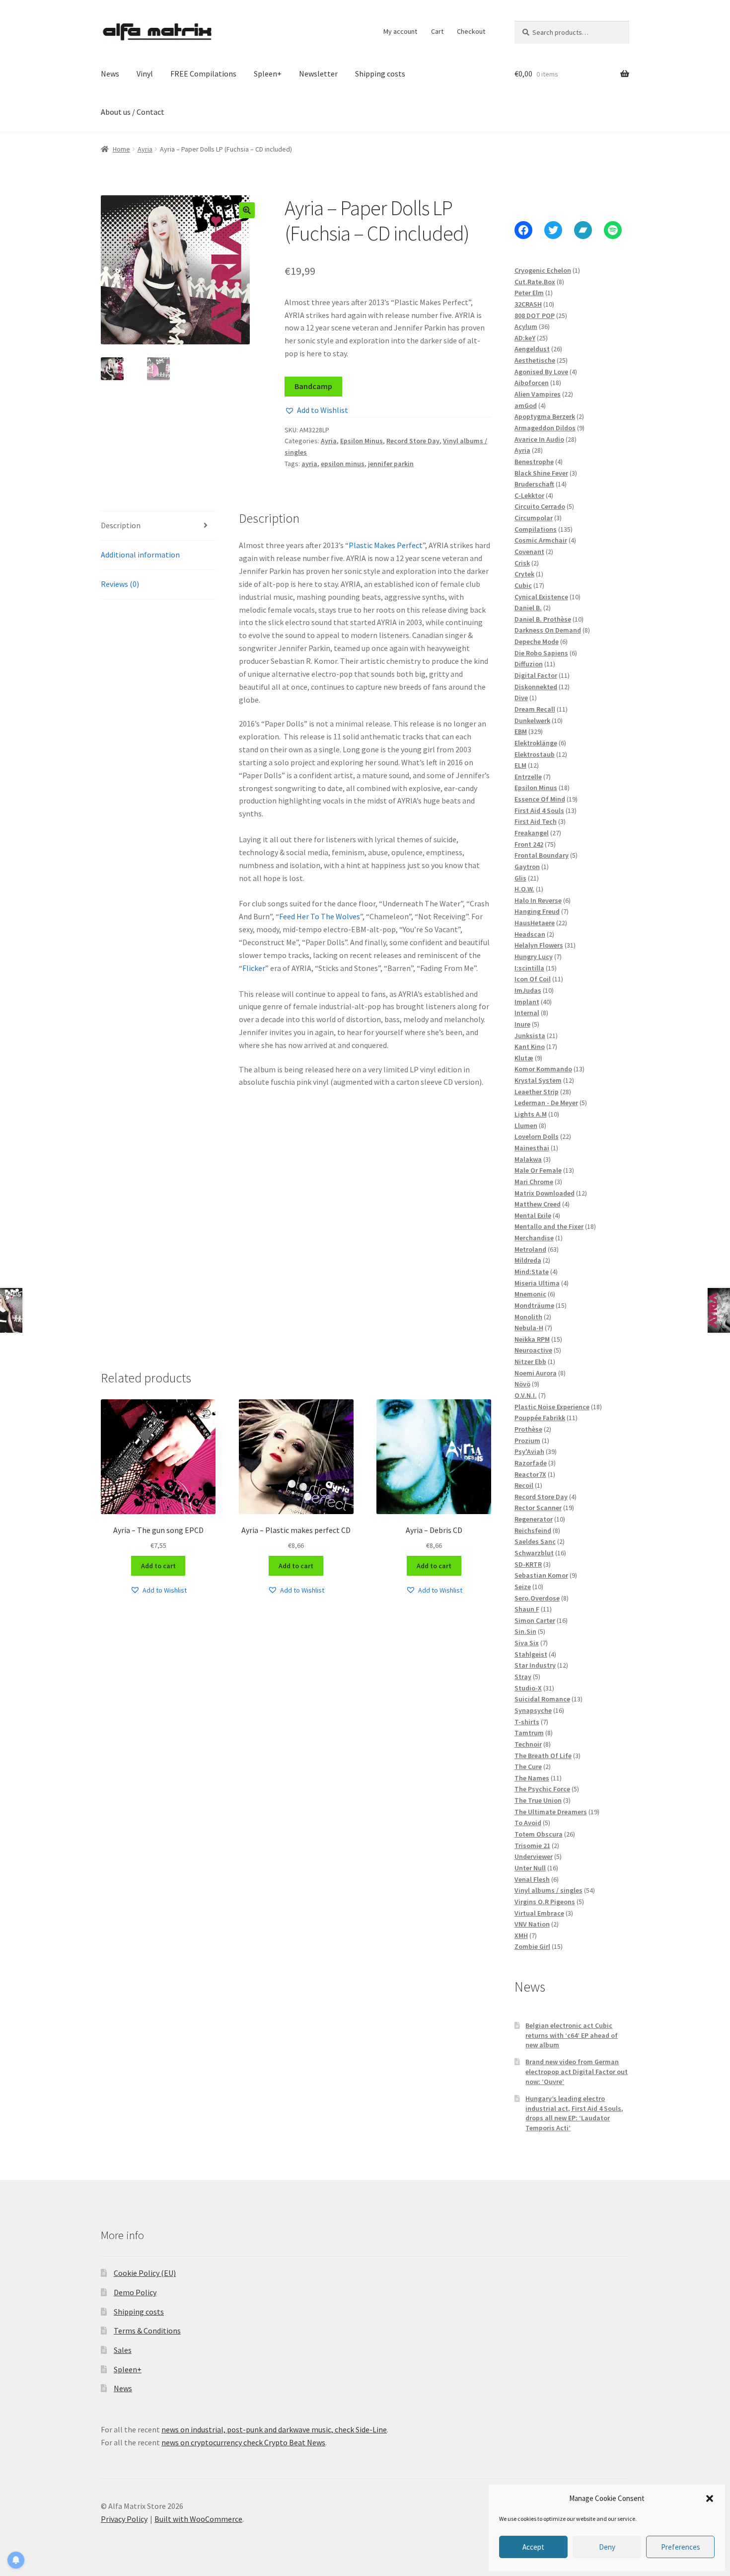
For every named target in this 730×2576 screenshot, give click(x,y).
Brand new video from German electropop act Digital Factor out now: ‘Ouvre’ (577, 2072)
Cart (437, 31)
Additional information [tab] (140, 555)
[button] (710, 2498)
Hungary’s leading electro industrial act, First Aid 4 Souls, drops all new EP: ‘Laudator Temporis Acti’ (574, 2113)
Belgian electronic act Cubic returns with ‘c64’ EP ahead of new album (572, 2035)
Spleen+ (268, 74)
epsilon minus (343, 464)
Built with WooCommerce (198, 2519)
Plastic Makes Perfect (386, 545)
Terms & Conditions (147, 2331)
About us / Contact (133, 112)
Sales (123, 2350)
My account (400, 31)
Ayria (145, 149)
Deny (607, 2547)
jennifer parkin (391, 464)
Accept (533, 2547)
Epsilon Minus (362, 441)
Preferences (681, 2547)
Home (121, 149)
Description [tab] (121, 525)
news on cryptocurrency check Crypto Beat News (243, 2442)
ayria (309, 464)
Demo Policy (135, 2292)
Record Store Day (413, 441)
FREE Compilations (203, 74)
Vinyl (145, 74)
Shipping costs (380, 74)
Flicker (254, 968)
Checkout (471, 31)
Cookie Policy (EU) (145, 2273)
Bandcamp (313, 386)
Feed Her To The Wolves (320, 916)
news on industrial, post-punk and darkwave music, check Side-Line (274, 2429)
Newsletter (318, 74)
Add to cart (158, 1566)
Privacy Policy (124, 2519)
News (110, 74)
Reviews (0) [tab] (120, 584)
